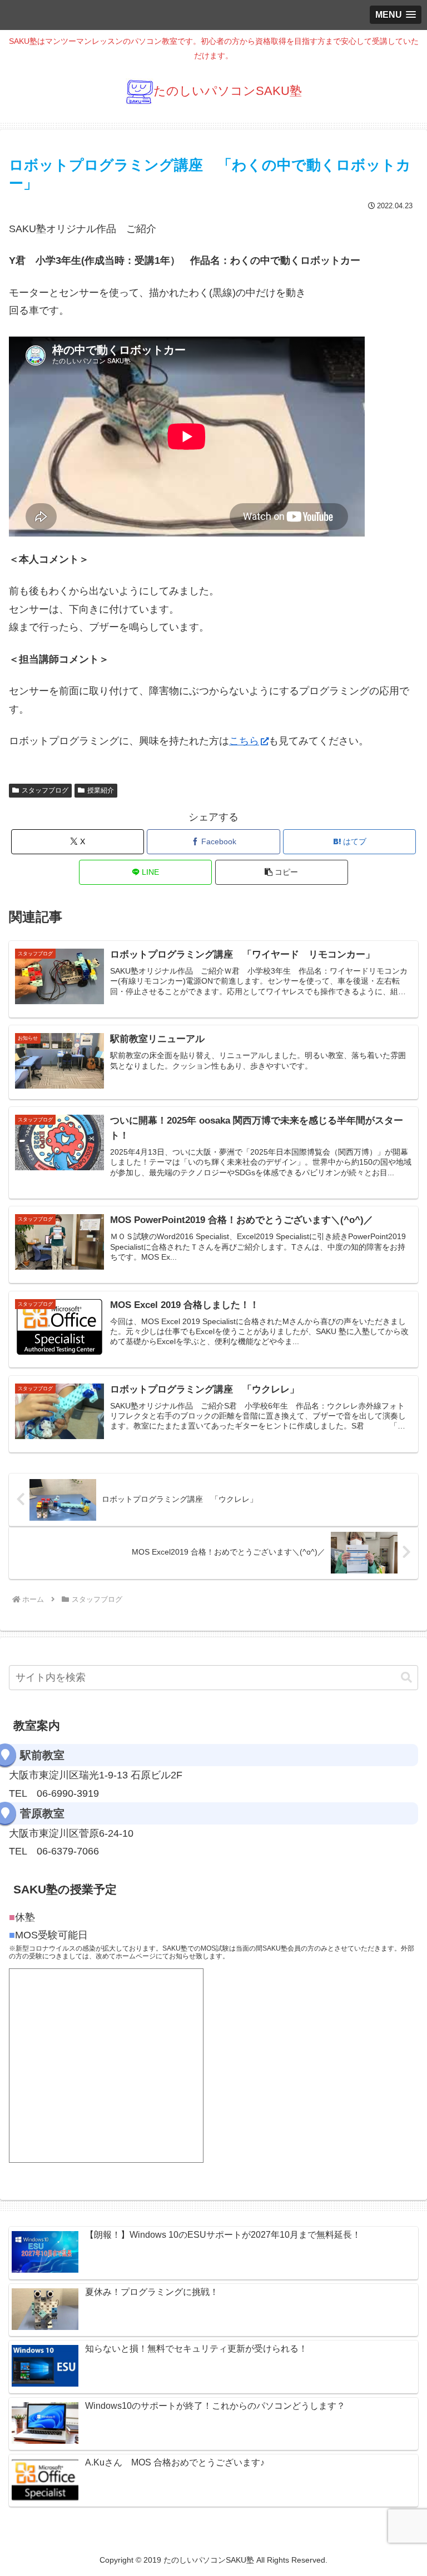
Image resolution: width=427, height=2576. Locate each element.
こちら (244, 741)
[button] (282, 872)
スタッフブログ (45, 790)
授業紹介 (101, 790)
